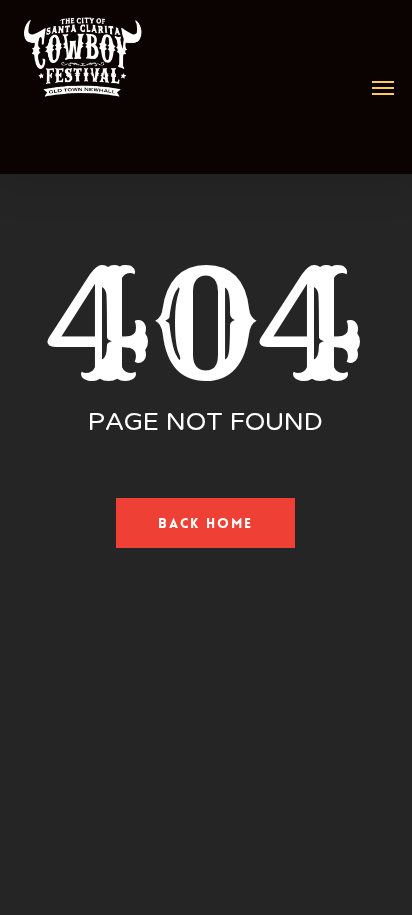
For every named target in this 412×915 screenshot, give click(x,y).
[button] (383, 87)
